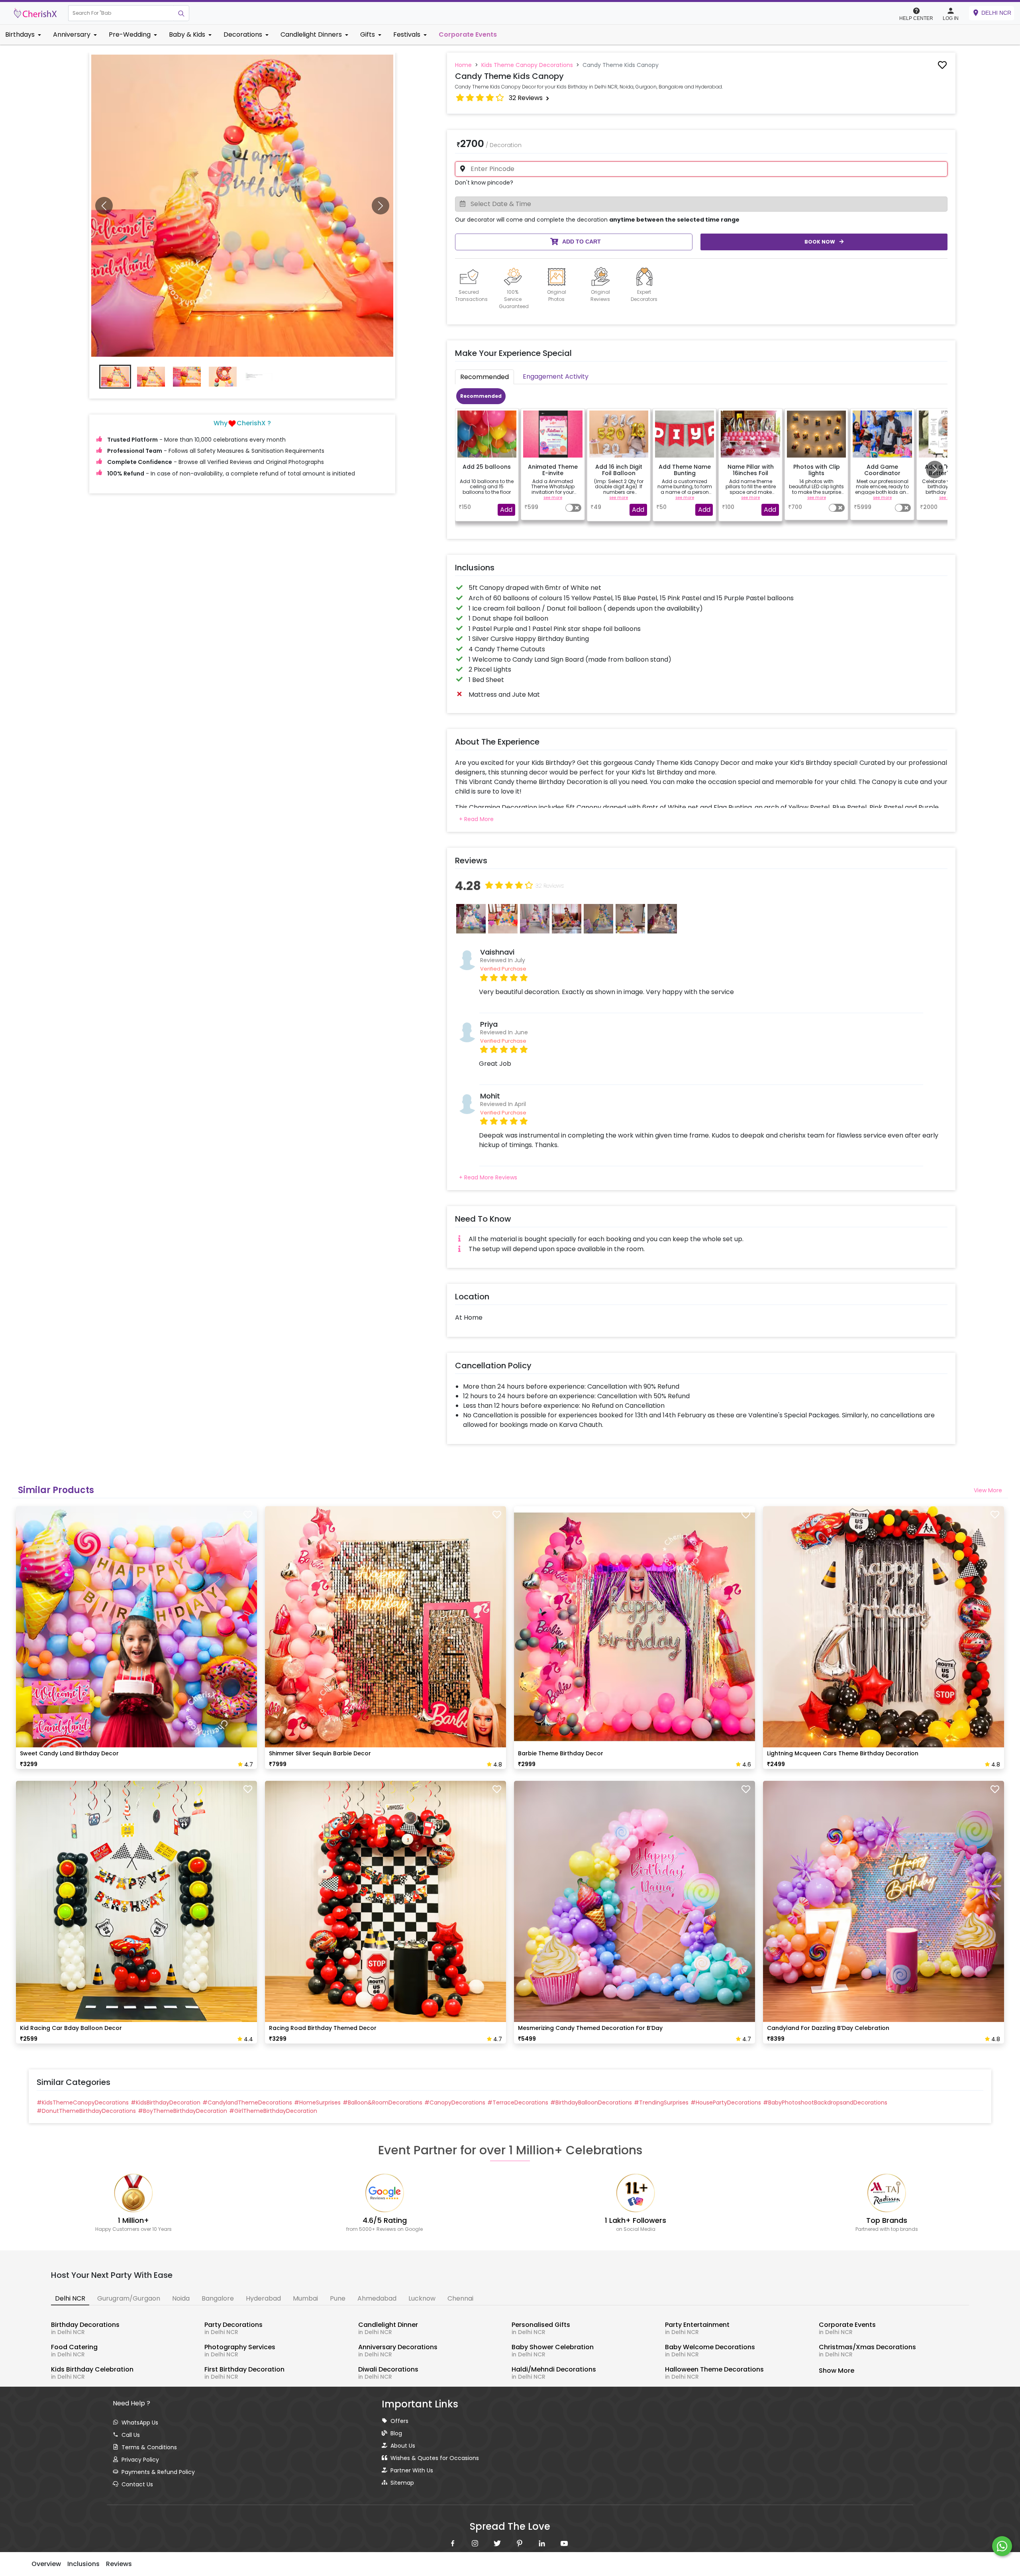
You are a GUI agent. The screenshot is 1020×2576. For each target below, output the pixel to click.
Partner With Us (412, 2470)
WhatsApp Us (140, 2423)
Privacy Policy (140, 2460)
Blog (396, 2433)
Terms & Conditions (149, 2447)
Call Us (131, 2435)
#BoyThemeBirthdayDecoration (182, 2111)
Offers (399, 2421)
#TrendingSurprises (661, 2102)
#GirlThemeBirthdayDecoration (273, 2111)
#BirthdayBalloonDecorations (591, 2102)
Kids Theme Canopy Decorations (527, 65)
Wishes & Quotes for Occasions (435, 2458)
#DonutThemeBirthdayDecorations (86, 2111)
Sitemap (402, 2483)
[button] (121, 13)
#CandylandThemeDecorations (247, 2102)
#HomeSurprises (317, 2102)
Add (506, 510)
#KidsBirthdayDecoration (166, 2102)
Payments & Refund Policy (158, 2472)
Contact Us (137, 2484)
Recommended (481, 396)
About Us (403, 2446)
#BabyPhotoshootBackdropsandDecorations (825, 2102)
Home (463, 65)
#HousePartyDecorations (726, 2102)
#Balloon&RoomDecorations (382, 2102)
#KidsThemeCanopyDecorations (83, 2102)
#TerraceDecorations (518, 2102)
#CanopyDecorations (455, 2102)
